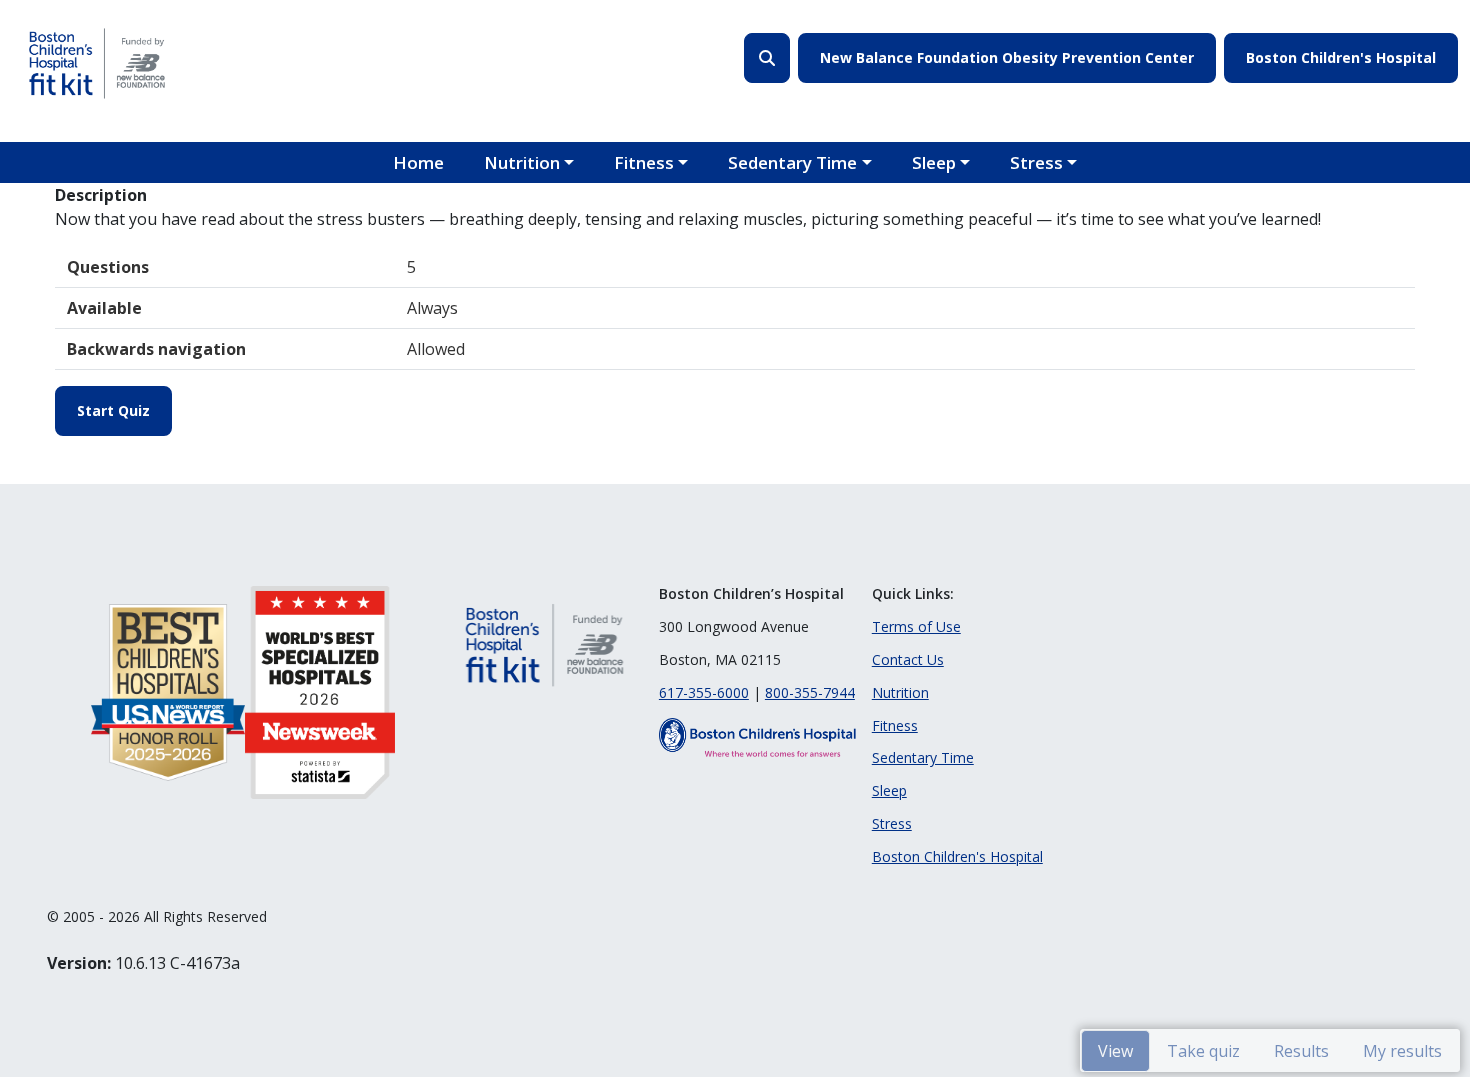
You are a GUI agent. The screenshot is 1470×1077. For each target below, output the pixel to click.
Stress (1036, 162)
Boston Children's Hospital (1341, 57)
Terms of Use (916, 626)
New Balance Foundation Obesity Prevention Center (1007, 57)
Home (418, 162)
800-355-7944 (810, 692)
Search (767, 58)
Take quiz (1203, 1051)
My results (1402, 1051)
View (1115, 1051)
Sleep (934, 162)
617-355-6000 (704, 692)
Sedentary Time (792, 162)
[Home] (97, 63)
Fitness (644, 162)
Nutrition (522, 162)
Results (1301, 1051)
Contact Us (908, 659)
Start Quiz (113, 410)
